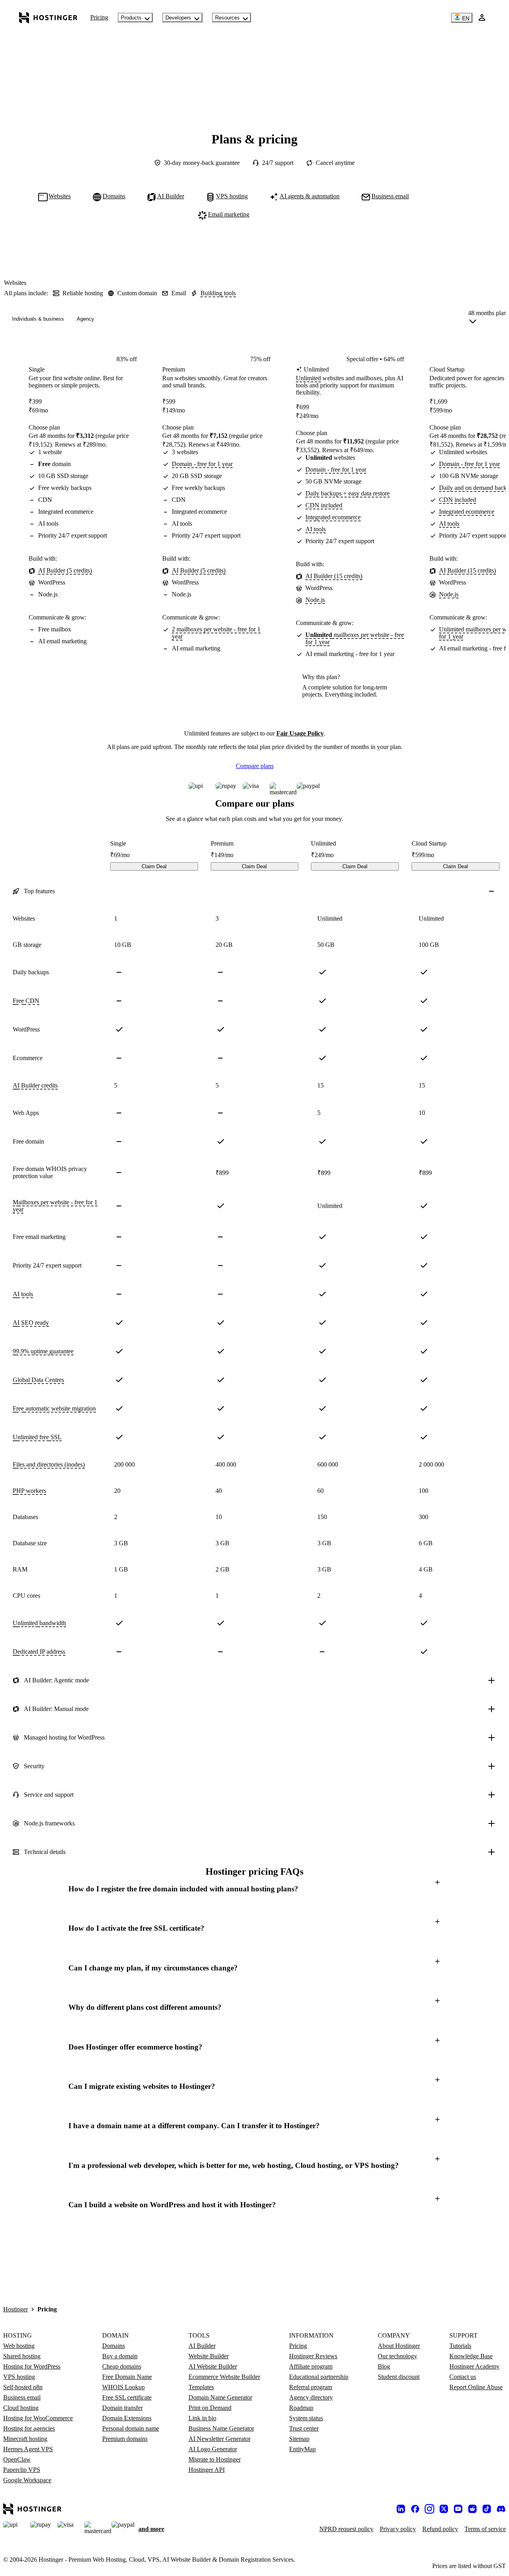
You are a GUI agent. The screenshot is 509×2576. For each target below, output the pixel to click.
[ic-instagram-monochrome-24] (429, 2509)
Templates (201, 2387)
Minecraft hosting (25, 2439)
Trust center (304, 2428)
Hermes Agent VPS (28, 2449)
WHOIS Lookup (123, 2387)
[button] (254, 1889)
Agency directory (311, 2397)
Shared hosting (22, 2356)
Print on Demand (210, 2408)
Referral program (311, 2387)
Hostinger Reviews (313, 2356)
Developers (178, 18)
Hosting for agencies (29, 2428)
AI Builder (202, 2346)
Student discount (399, 2377)
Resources (227, 18)
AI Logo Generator (213, 2449)
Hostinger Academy (474, 2366)
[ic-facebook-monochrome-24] (415, 2509)
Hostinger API (207, 2470)
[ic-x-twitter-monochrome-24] (444, 2509)
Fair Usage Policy (300, 733)
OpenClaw (17, 2459)
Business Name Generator (221, 2428)
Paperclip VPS (22, 2470)
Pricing (99, 17)
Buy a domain (120, 2356)
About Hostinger (399, 2346)
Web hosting (19, 2346)
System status (306, 2418)
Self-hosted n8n (23, 2387)
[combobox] (487, 319)
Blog (384, 2366)
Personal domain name (131, 2428)
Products (131, 18)
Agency (85, 319)
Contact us (463, 2377)
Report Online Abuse (476, 2387)
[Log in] (482, 17)
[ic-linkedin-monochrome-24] (401, 2509)
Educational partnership (319, 2377)
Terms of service (485, 2529)
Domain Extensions (127, 2418)
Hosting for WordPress (32, 2366)
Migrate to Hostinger (215, 2459)
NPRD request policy (346, 2529)
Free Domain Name (127, 2377)
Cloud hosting (21, 2408)
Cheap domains (122, 2366)
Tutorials (460, 2346)
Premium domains (125, 2439)
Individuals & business (38, 319)
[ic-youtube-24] (458, 2509)
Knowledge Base (471, 2356)
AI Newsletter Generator (220, 2439)
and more (151, 2529)
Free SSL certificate (127, 2397)
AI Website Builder (213, 2366)
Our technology (397, 2356)
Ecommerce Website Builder (224, 2377)
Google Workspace (27, 2480)
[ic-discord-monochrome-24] (501, 2509)
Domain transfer (122, 2408)
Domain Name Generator (220, 2397)
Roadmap (301, 2408)
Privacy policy (398, 2529)
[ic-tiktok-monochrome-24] (487, 2509)
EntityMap (302, 2449)
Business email (22, 2397)
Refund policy (440, 2529)
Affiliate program (311, 2366)
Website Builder (209, 2356)
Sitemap (299, 2439)
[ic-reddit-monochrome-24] (472, 2509)
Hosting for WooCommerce (38, 2418)
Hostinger (16, 2309)
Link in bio (202, 2418)
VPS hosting (19, 2377)
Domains (114, 2346)
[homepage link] (48, 17)
